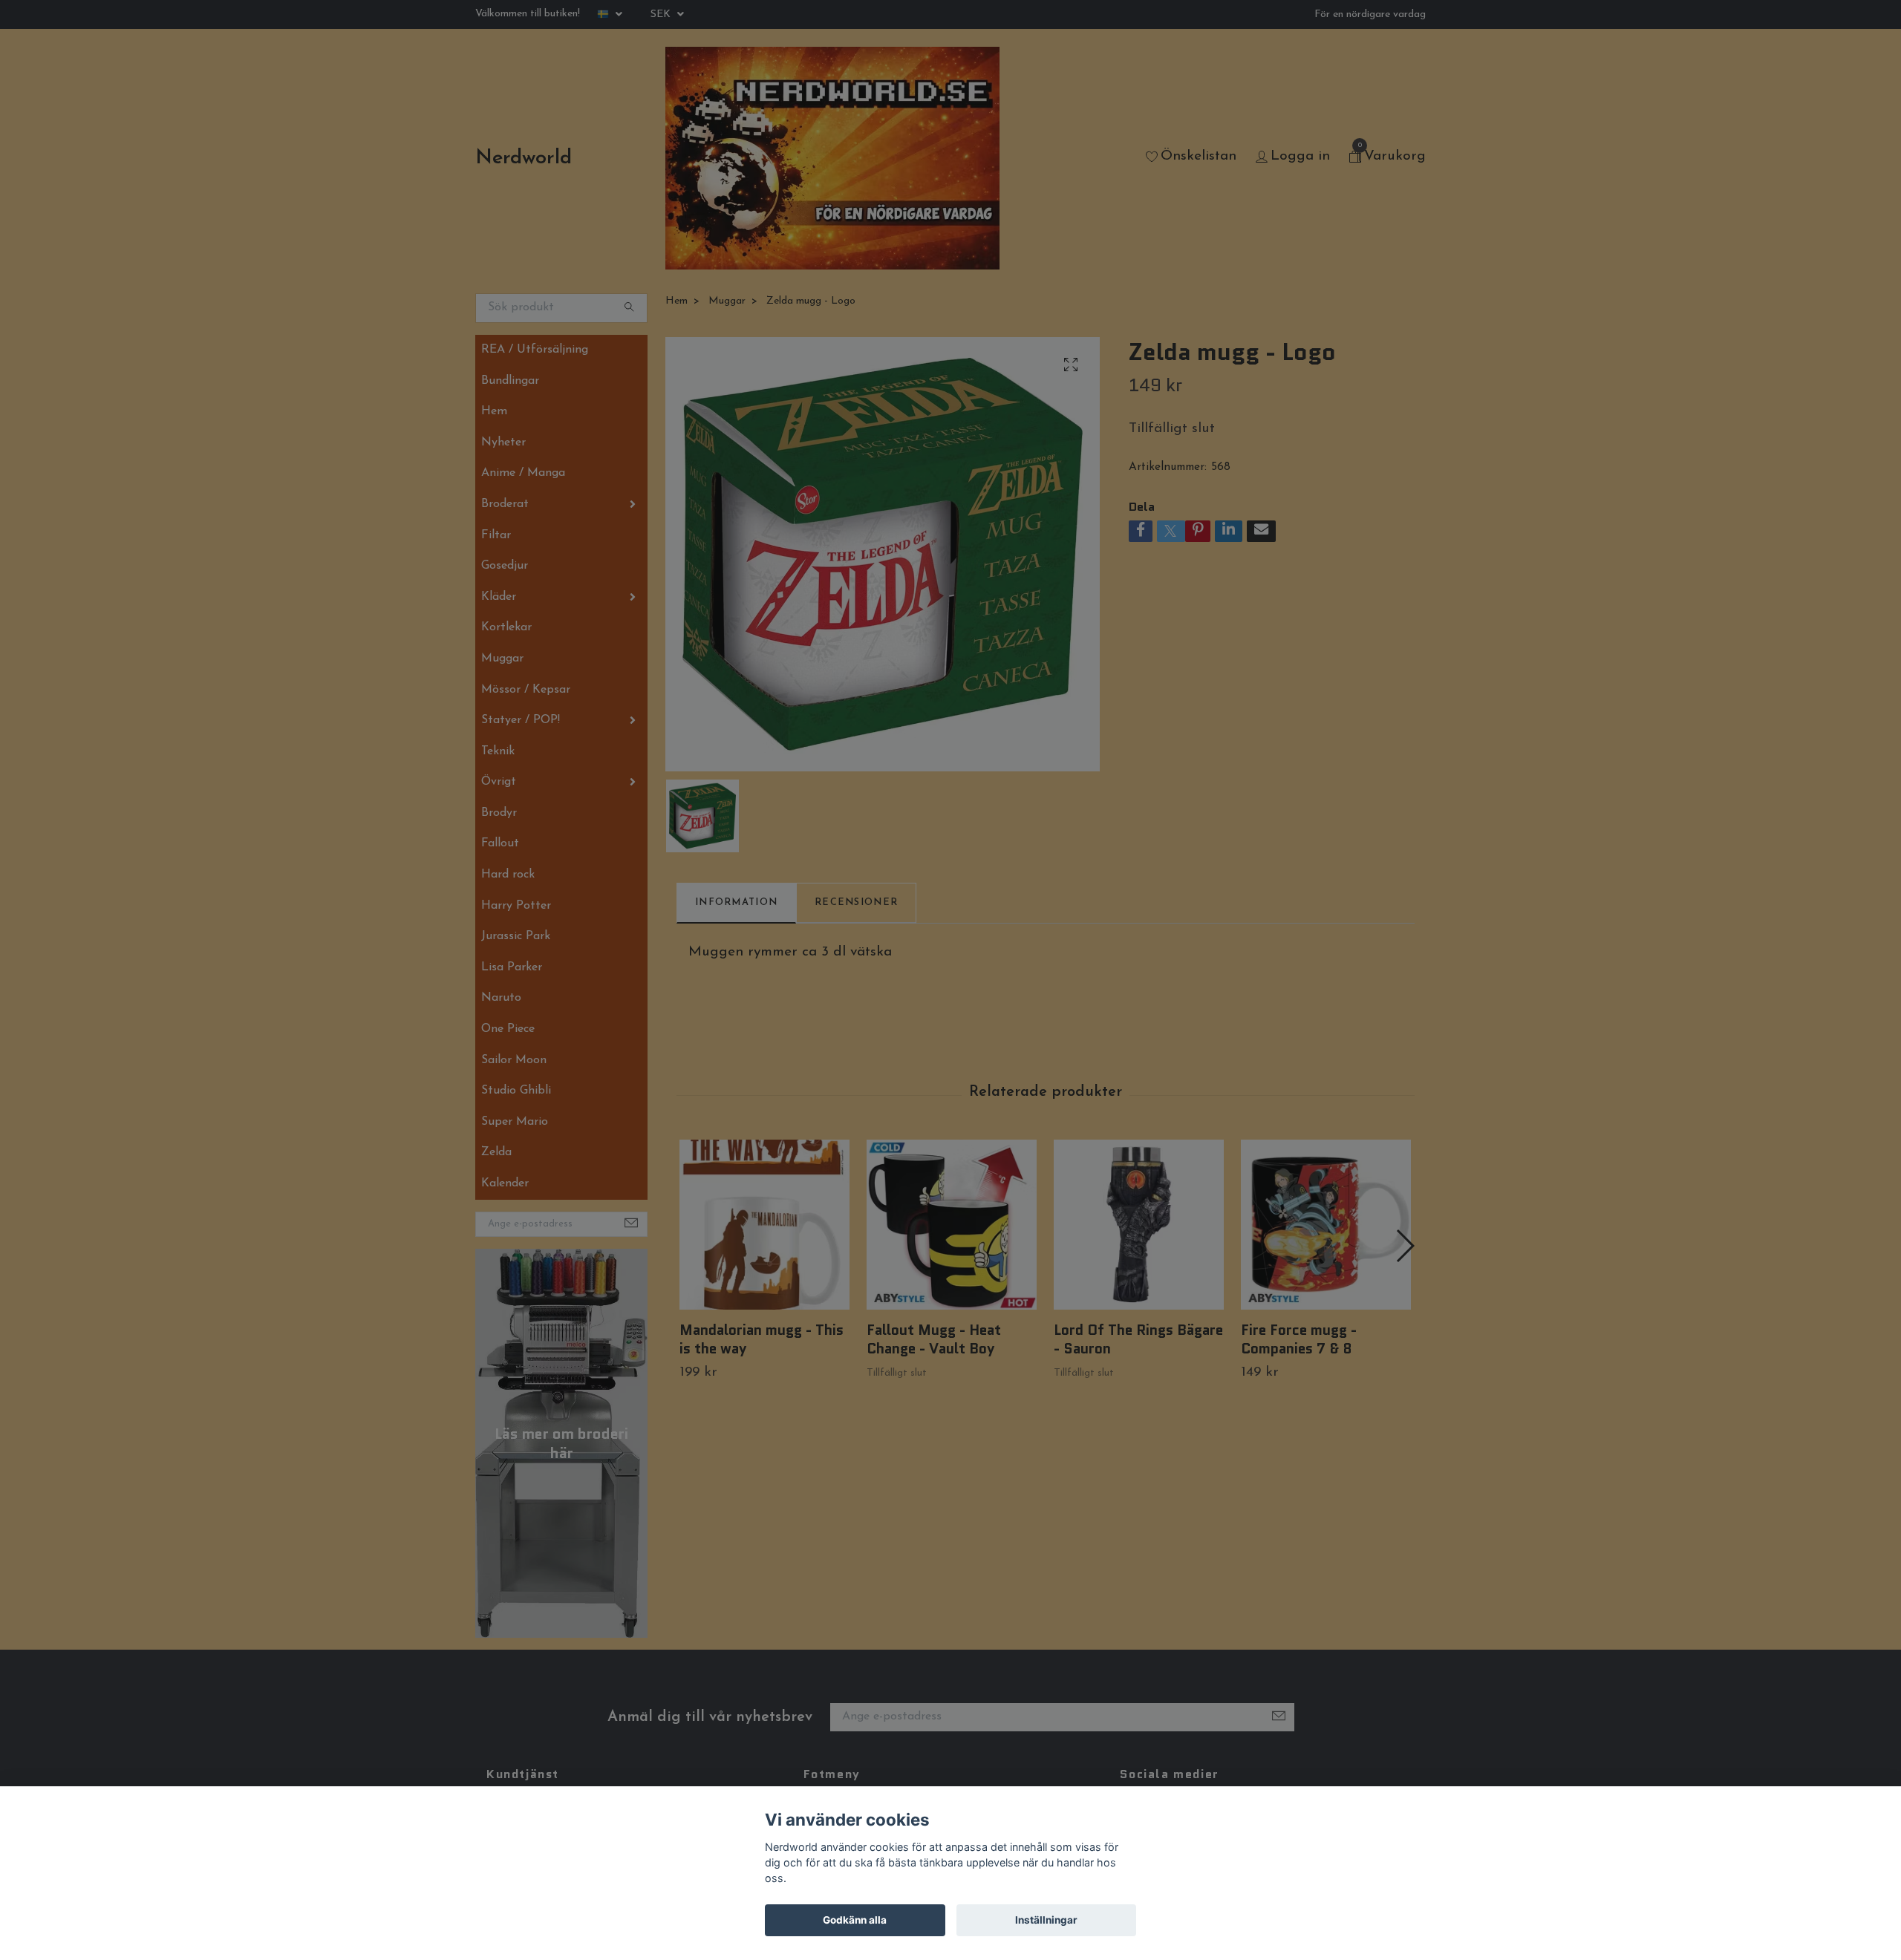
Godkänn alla (855, 1920)
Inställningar (1046, 1920)
